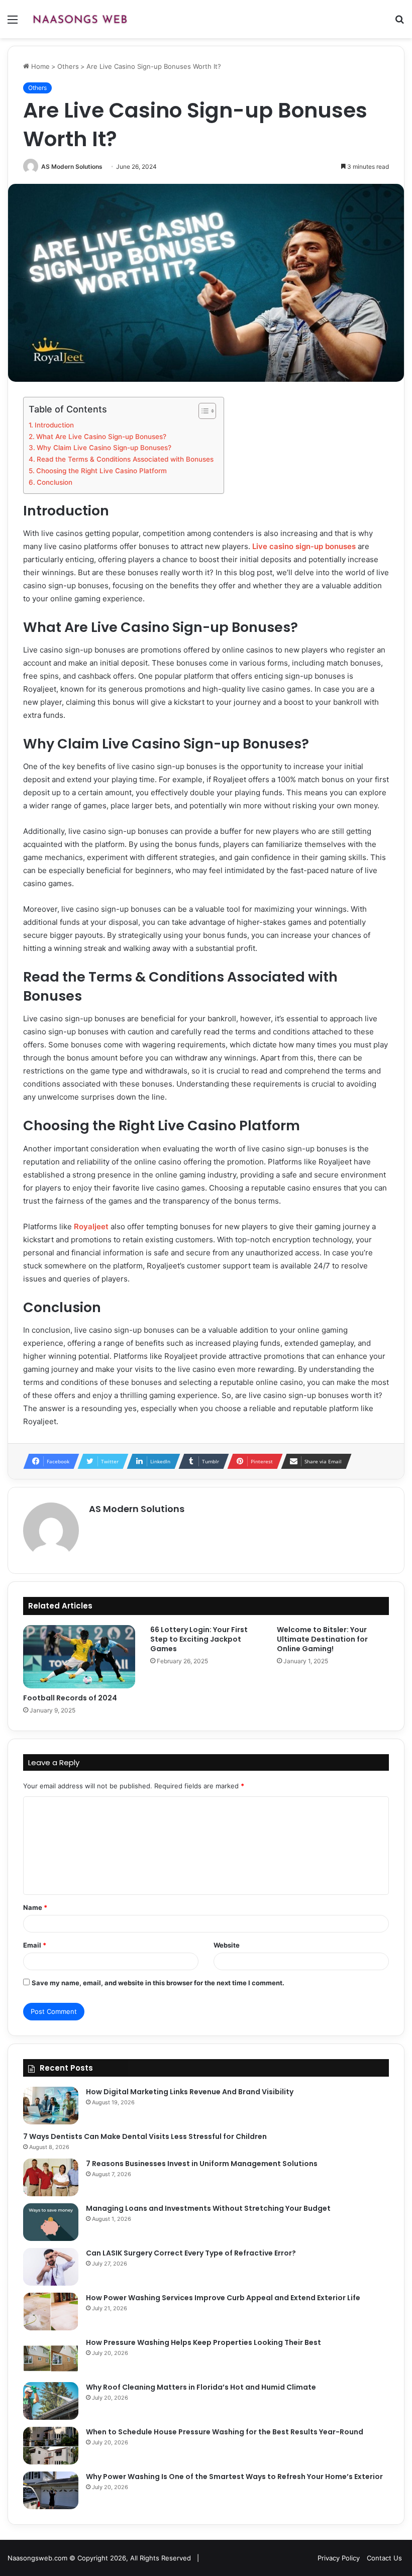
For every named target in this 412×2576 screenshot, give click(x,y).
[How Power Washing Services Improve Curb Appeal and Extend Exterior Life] (51, 2312)
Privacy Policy (339, 2558)
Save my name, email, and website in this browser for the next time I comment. (158, 1983)
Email (35, 1945)
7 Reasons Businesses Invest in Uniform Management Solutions (202, 2164)
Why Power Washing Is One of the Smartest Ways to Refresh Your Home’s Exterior (234, 2477)
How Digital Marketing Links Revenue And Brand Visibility (190, 2092)
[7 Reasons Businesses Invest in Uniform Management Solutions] (51, 2177)
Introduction (54, 425)
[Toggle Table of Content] (202, 411)
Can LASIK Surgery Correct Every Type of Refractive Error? (191, 2253)
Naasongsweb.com (37, 2558)
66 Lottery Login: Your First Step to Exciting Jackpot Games (199, 1639)
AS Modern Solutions (72, 167)
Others (68, 66)
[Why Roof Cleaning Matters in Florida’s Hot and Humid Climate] (51, 2401)
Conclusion (55, 482)
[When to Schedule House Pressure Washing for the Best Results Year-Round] (51, 2446)
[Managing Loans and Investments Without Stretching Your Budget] (51, 2222)
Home (39, 66)
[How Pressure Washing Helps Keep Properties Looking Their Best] (51, 2356)
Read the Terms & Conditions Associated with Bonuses (125, 459)
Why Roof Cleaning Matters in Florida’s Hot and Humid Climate (201, 2387)
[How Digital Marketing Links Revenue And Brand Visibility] (51, 2106)
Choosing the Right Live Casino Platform (101, 471)
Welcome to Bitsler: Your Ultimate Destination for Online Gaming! (322, 1639)
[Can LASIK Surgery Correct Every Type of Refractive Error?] (51, 2267)
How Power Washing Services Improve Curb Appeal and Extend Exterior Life (223, 2298)
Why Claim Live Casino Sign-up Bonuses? (104, 448)
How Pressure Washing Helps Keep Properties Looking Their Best (203, 2342)
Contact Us (384, 2558)
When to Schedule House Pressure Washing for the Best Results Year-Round (225, 2432)
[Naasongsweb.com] (80, 19)
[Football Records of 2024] (79, 1657)
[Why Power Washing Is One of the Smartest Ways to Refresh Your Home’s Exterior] (51, 2490)
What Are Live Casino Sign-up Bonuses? (101, 437)
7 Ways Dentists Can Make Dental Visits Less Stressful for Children (145, 2136)
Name (35, 1907)
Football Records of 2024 (70, 1698)
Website (227, 1945)
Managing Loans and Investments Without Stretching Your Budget (208, 2208)
